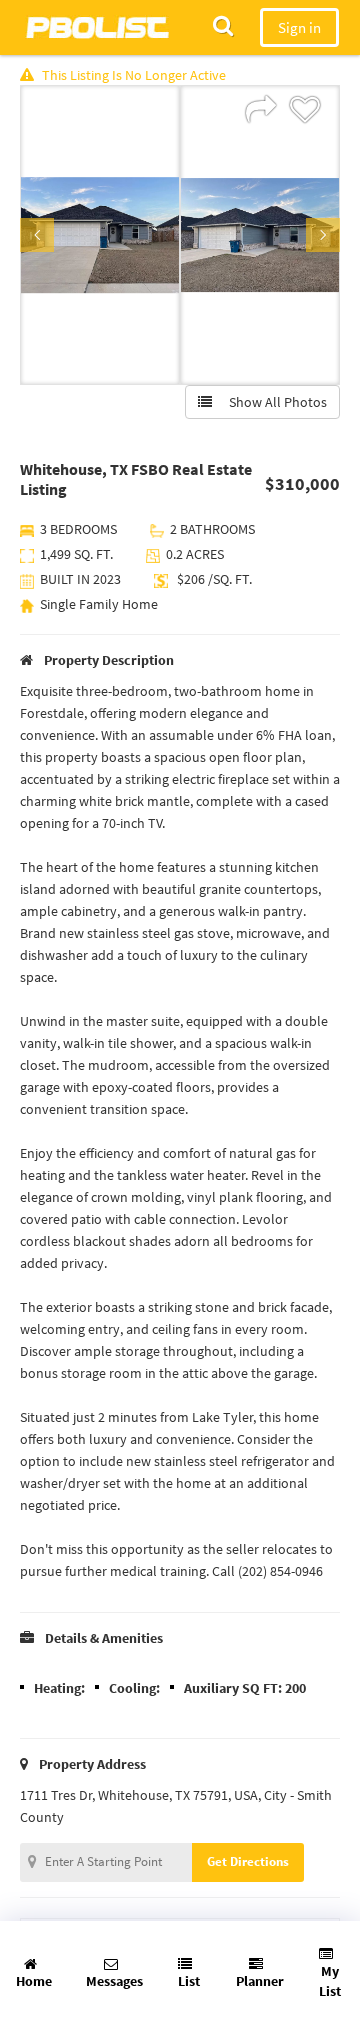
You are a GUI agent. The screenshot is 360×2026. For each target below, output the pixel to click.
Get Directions (248, 1861)
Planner (260, 1981)
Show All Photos (273, 402)
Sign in (299, 27)
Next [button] (323, 235)
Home (34, 1981)
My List (330, 1981)
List (189, 1981)
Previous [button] (37, 235)
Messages (114, 1981)
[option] (100, 235)
